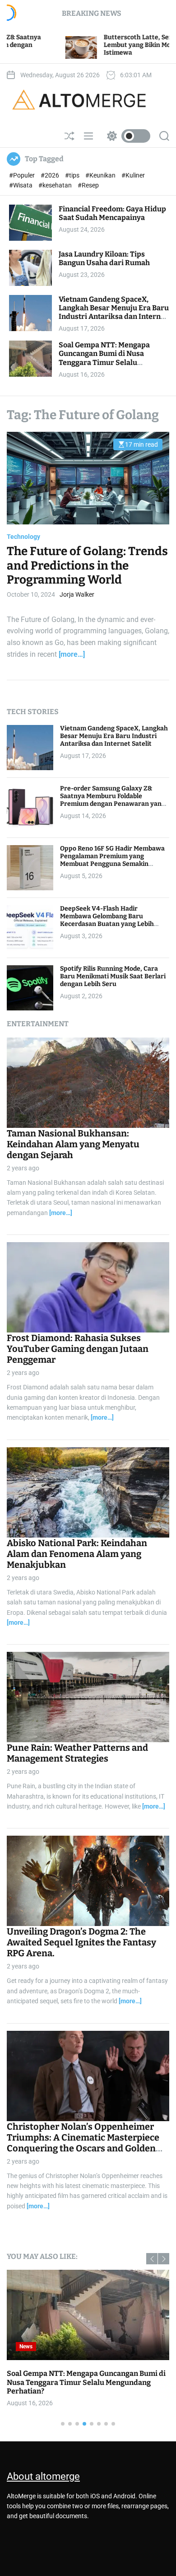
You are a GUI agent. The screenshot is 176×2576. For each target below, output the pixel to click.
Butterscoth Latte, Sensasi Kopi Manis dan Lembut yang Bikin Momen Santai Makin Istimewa (85, 45)
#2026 (51, 175)
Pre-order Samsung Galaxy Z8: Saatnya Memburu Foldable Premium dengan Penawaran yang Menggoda (113, 800)
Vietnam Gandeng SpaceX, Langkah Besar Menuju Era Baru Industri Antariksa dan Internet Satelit (114, 312)
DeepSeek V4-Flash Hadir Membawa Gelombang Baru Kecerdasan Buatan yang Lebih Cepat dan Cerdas (107, 920)
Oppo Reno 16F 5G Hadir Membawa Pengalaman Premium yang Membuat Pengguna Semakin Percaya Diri (112, 860)
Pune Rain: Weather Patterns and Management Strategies (77, 1753)
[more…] (72, 654)
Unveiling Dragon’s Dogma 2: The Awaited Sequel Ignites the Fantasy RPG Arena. (81, 1942)
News (26, 2347)
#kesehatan (56, 185)
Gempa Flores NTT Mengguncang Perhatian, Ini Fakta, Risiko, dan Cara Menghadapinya (87, 2378)
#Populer (23, 175)
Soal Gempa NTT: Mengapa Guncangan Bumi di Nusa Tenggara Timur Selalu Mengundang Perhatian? (104, 358)
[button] (152, 2259)
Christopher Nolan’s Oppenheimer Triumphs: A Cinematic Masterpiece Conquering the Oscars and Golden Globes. (83, 2143)
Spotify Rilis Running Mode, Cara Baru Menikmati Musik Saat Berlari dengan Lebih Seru (113, 976)
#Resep (88, 185)
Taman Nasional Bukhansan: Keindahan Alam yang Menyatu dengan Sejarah (73, 1144)
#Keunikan (101, 175)
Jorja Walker (77, 594)
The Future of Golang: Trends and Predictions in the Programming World (87, 565)
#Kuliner (133, 175)
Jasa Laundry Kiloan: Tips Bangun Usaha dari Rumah (104, 258)
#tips (73, 175)
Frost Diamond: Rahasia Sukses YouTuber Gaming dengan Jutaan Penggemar (78, 1349)
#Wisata (21, 185)
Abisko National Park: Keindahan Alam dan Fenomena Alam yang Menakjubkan (77, 1554)
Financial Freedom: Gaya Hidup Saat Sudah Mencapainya (112, 213)
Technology (23, 537)
